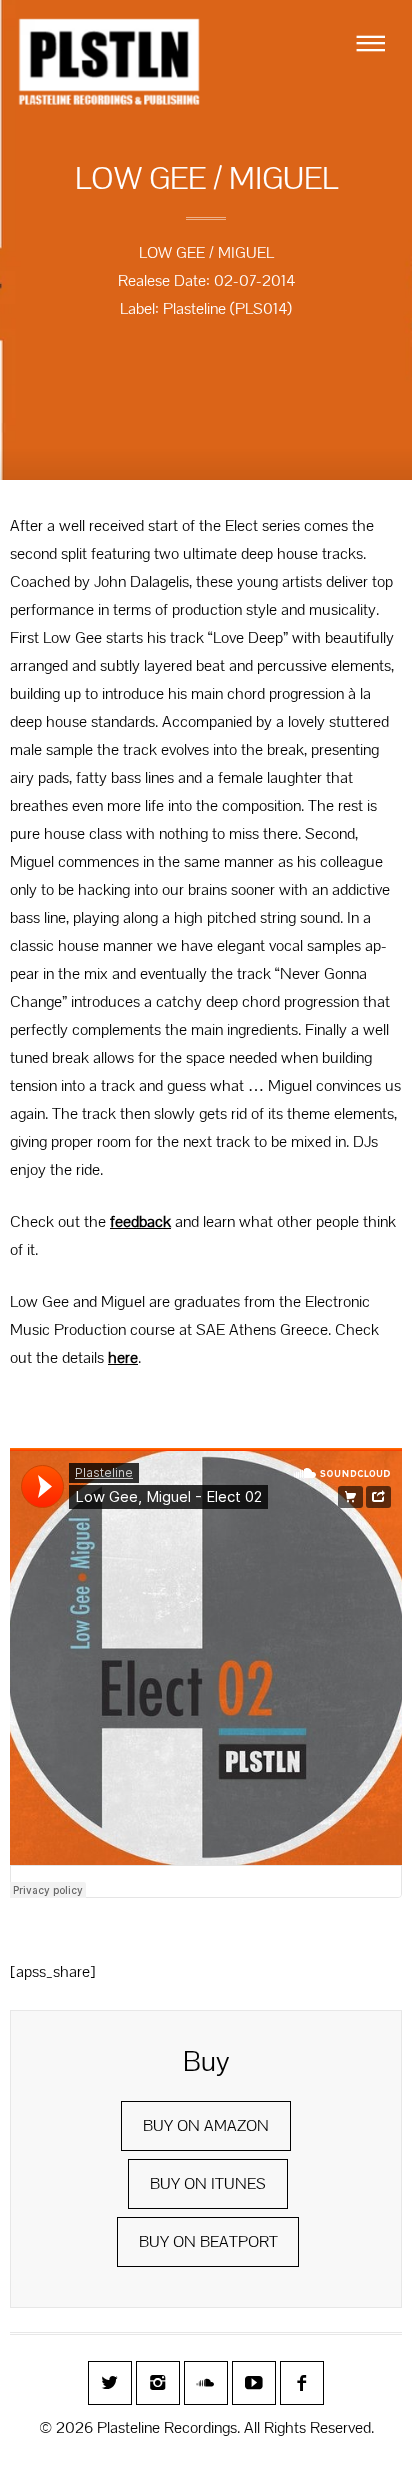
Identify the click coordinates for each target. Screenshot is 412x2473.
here (123, 1357)
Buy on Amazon (206, 2125)
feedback (140, 1221)
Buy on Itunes (208, 2183)
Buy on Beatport (208, 2241)
